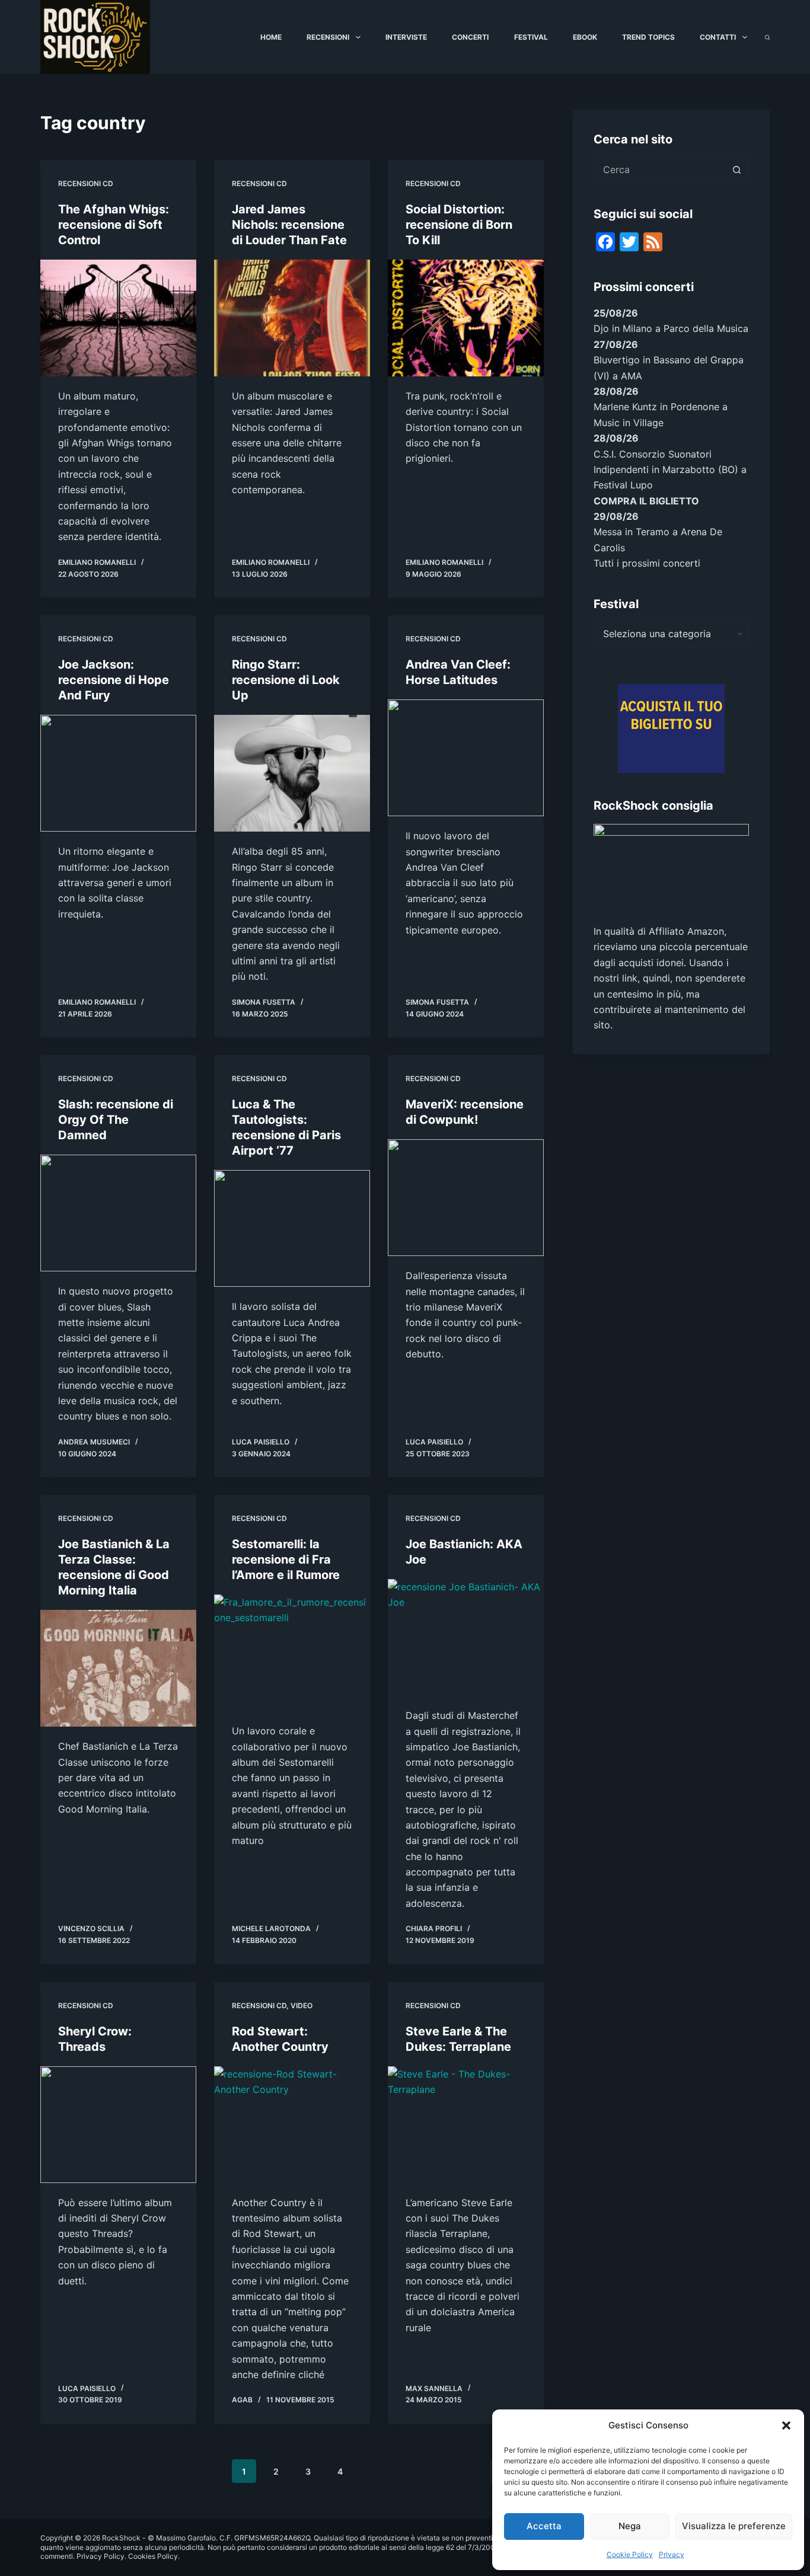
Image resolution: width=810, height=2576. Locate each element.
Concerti (470, 37)
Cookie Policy (630, 2554)
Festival (531, 37)
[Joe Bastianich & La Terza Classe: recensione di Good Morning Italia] (118, 1668)
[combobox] (660, 170)
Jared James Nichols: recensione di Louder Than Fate (289, 225)
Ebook (585, 37)
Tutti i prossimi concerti (647, 563)
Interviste (406, 37)
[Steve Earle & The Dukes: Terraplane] (466, 2125)
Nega (630, 2526)
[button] (786, 2425)
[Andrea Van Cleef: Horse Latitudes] (466, 758)
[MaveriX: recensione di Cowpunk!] (466, 1198)
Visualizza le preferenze (734, 2526)
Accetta (544, 2526)
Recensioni (328, 37)
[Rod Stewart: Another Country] (292, 2125)
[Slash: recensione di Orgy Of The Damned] (118, 1213)
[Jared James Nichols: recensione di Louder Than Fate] (292, 318)
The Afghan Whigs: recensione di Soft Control (114, 225)
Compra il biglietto (646, 501)
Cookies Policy (153, 2556)
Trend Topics (648, 37)
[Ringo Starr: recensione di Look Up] (292, 773)
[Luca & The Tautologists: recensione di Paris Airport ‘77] (292, 1228)
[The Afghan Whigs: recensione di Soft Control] (118, 318)
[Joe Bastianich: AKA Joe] (466, 1637)
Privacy (672, 2554)
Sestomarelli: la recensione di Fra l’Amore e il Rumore (286, 1559)
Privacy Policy (101, 2556)
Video (302, 2005)
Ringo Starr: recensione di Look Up (286, 680)
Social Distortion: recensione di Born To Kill (459, 225)
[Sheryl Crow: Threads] (118, 2125)
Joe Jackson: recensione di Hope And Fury (114, 680)
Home (271, 37)
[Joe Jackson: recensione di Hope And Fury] (118, 773)
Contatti (718, 37)
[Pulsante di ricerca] (737, 170)
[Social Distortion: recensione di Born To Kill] (466, 318)
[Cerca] (767, 37)
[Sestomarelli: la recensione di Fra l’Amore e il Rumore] (292, 1653)
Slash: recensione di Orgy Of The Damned (116, 1120)
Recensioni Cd (86, 183)
